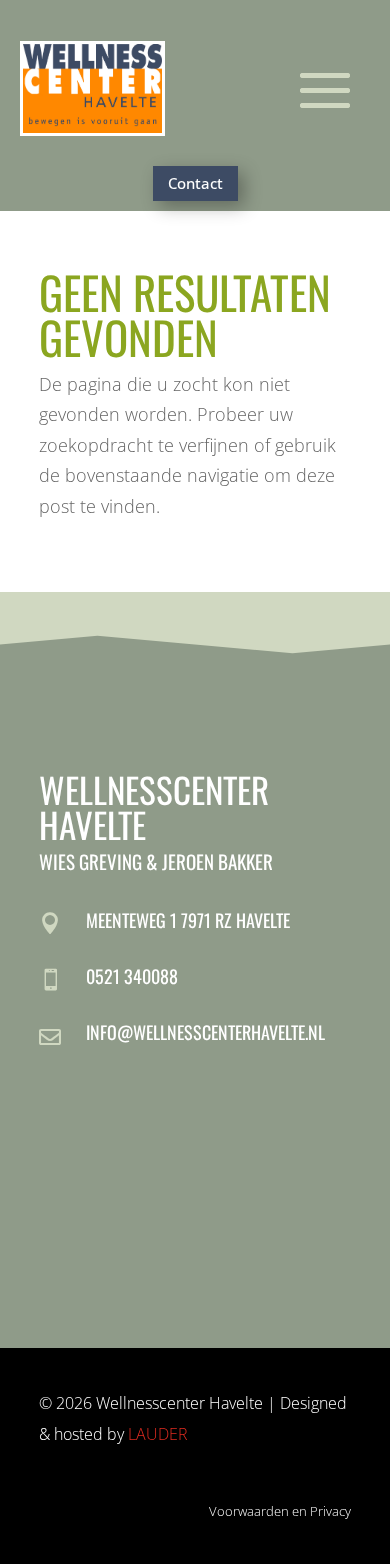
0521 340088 (132, 976)
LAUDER (158, 1434)
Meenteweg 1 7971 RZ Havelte (188, 920)
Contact (195, 183)
